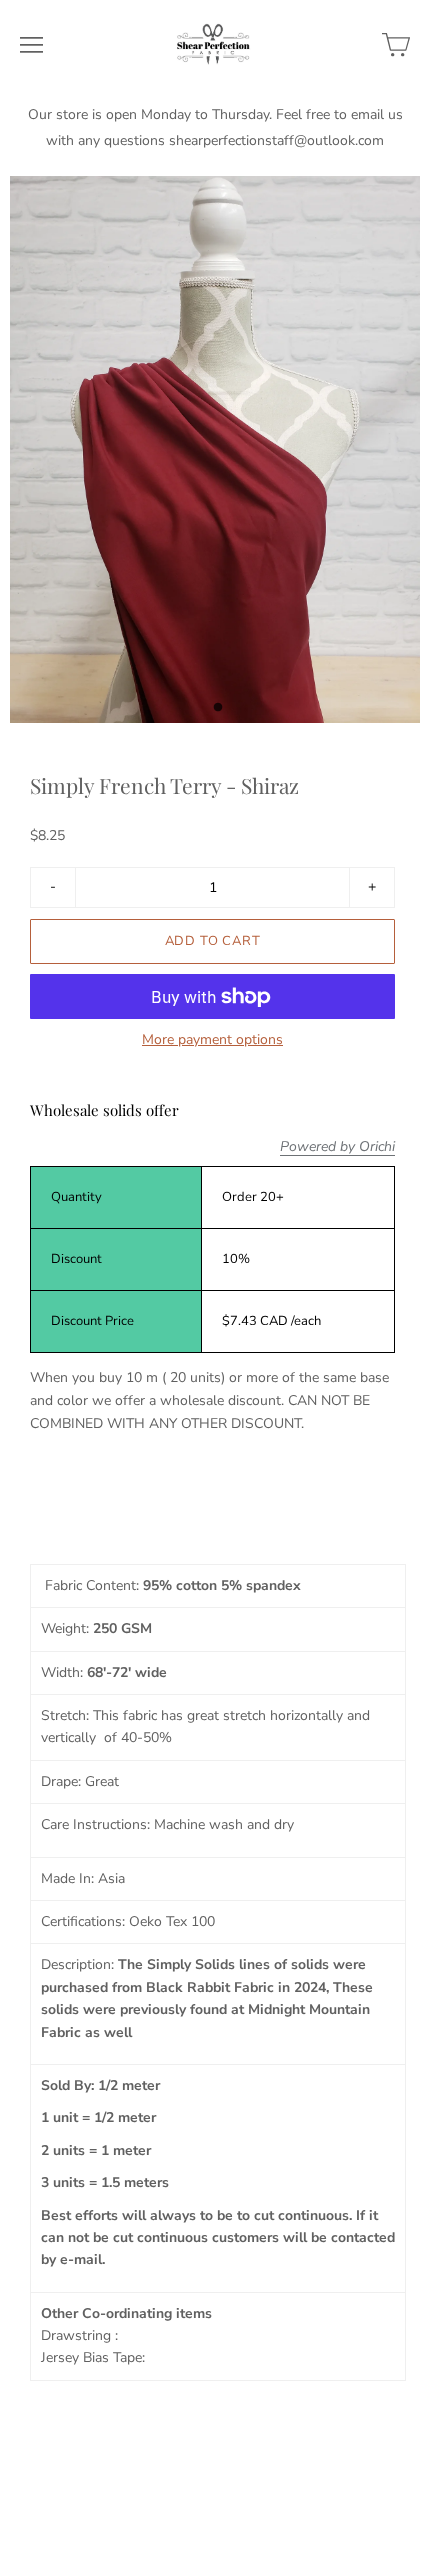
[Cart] (396, 45)
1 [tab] (218, 713)
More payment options (212, 1040)
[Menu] (31, 45)
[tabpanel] (215, 449)
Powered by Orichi (337, 1147)
